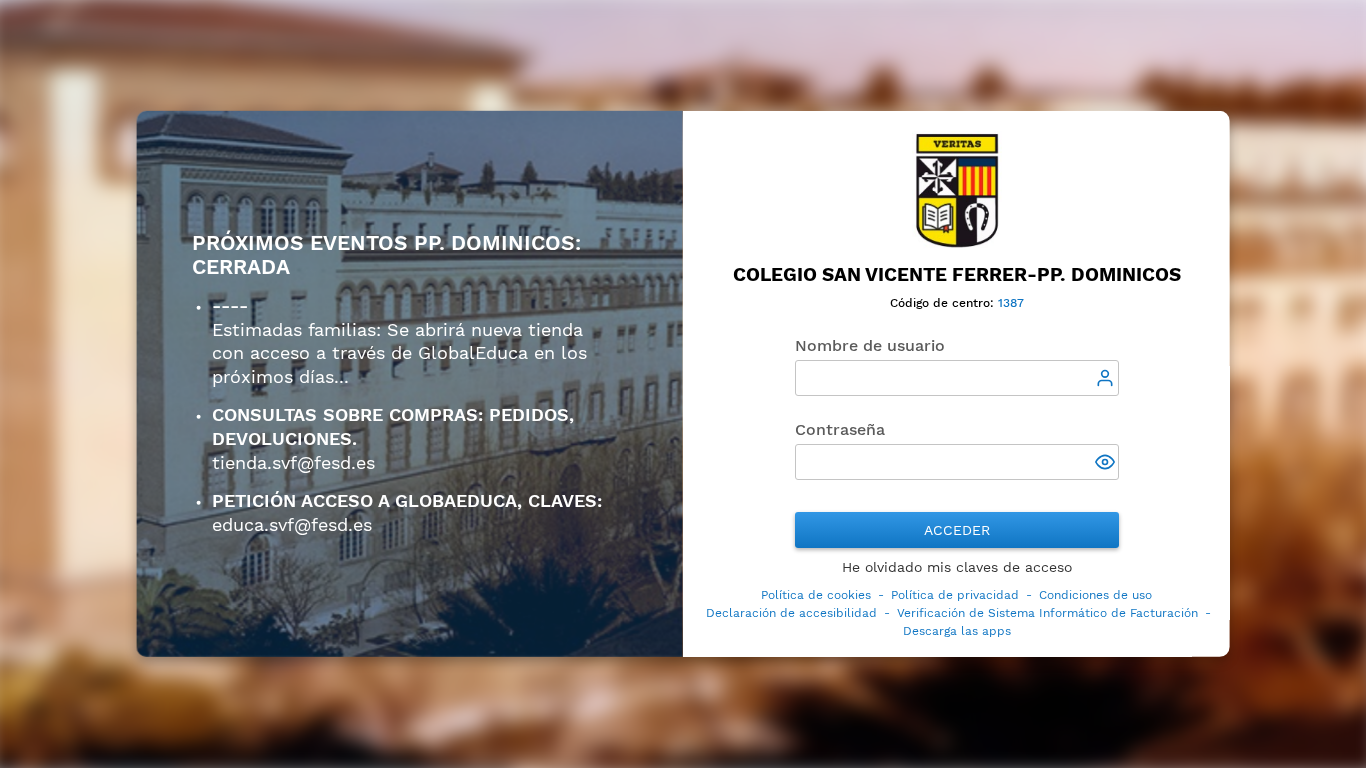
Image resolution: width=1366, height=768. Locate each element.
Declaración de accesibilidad (790, 613)
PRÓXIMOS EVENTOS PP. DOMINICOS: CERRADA (386, 255)
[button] (1106, 464)
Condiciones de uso (1095, 595)
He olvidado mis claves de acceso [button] (956, 567)
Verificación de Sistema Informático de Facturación (1046, 613)
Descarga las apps (956, 631)
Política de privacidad (955, 595)
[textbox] (956, 378)
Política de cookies (816, 595)
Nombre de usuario (869, 345)
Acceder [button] (956, 530)
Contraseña (839, 429)
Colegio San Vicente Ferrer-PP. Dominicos (956, 274)
